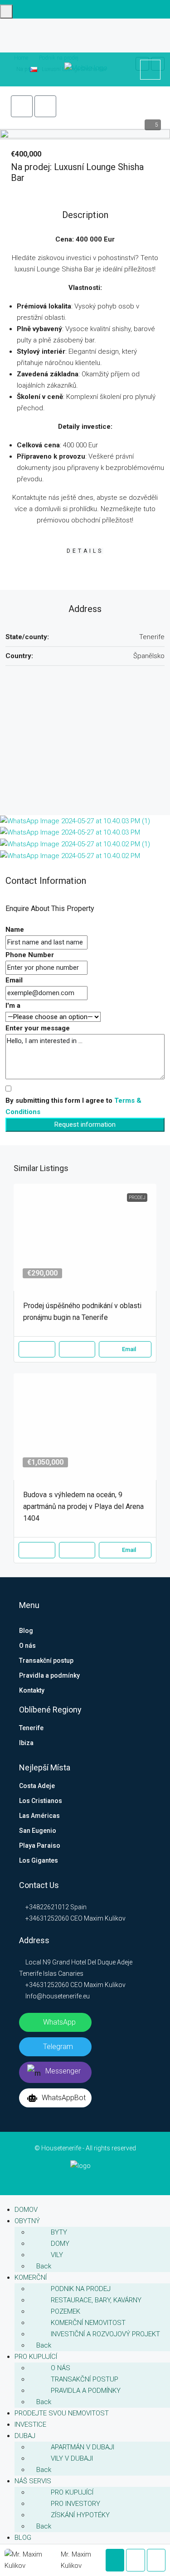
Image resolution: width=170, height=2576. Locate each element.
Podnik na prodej (81, 2289)
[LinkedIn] (79, 2178)
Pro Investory (75, 2504)
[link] (85, 1237)
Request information (85, 1124)
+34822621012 (46, 1907)
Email (14, 980)
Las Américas (39, 1816)
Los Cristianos (41, 1801)
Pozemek (66, 2311)
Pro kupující (36, 2357)
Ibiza (26, 1743)
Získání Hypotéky (80, 2515)
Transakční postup (46, 1660)
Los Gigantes (39, 1860)
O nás (27, 1646)
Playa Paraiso (40, 1845)
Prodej (137, 1198)
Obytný (27, 2221)
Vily (57, 2255)
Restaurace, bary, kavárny (96, 2300)
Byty (59, 2232)
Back (43, 2266)
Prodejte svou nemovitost (62, 2413)
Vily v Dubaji (72, 2458)
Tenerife (31, 1728)
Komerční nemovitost (88, 2323)
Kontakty (32, 1690)
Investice (30, 2424)
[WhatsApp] (98, 2178)
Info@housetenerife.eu (58, 1996)
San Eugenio (38, 1831)
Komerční (31, 2277)
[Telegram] (92, 2178)
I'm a (13, 1006)
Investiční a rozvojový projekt (105, 2334)
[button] (22, 106)
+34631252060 (46, 1918)
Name (15, 930)
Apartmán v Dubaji (83, 2447)
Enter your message (38, 1028)
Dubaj (25, 2436)
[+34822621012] (150, 70)
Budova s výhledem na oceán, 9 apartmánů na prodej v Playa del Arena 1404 (83, 1506)
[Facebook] (73, 2178)
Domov (26, 2210)
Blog (26, 1631)
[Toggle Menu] (6, 12)
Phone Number (30, 955)
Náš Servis (33, 2481)
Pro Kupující (72, 2492)
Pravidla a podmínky (49, 1675)
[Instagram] (86, 2178)
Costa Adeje (37, 1786)
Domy (60, 2244)
